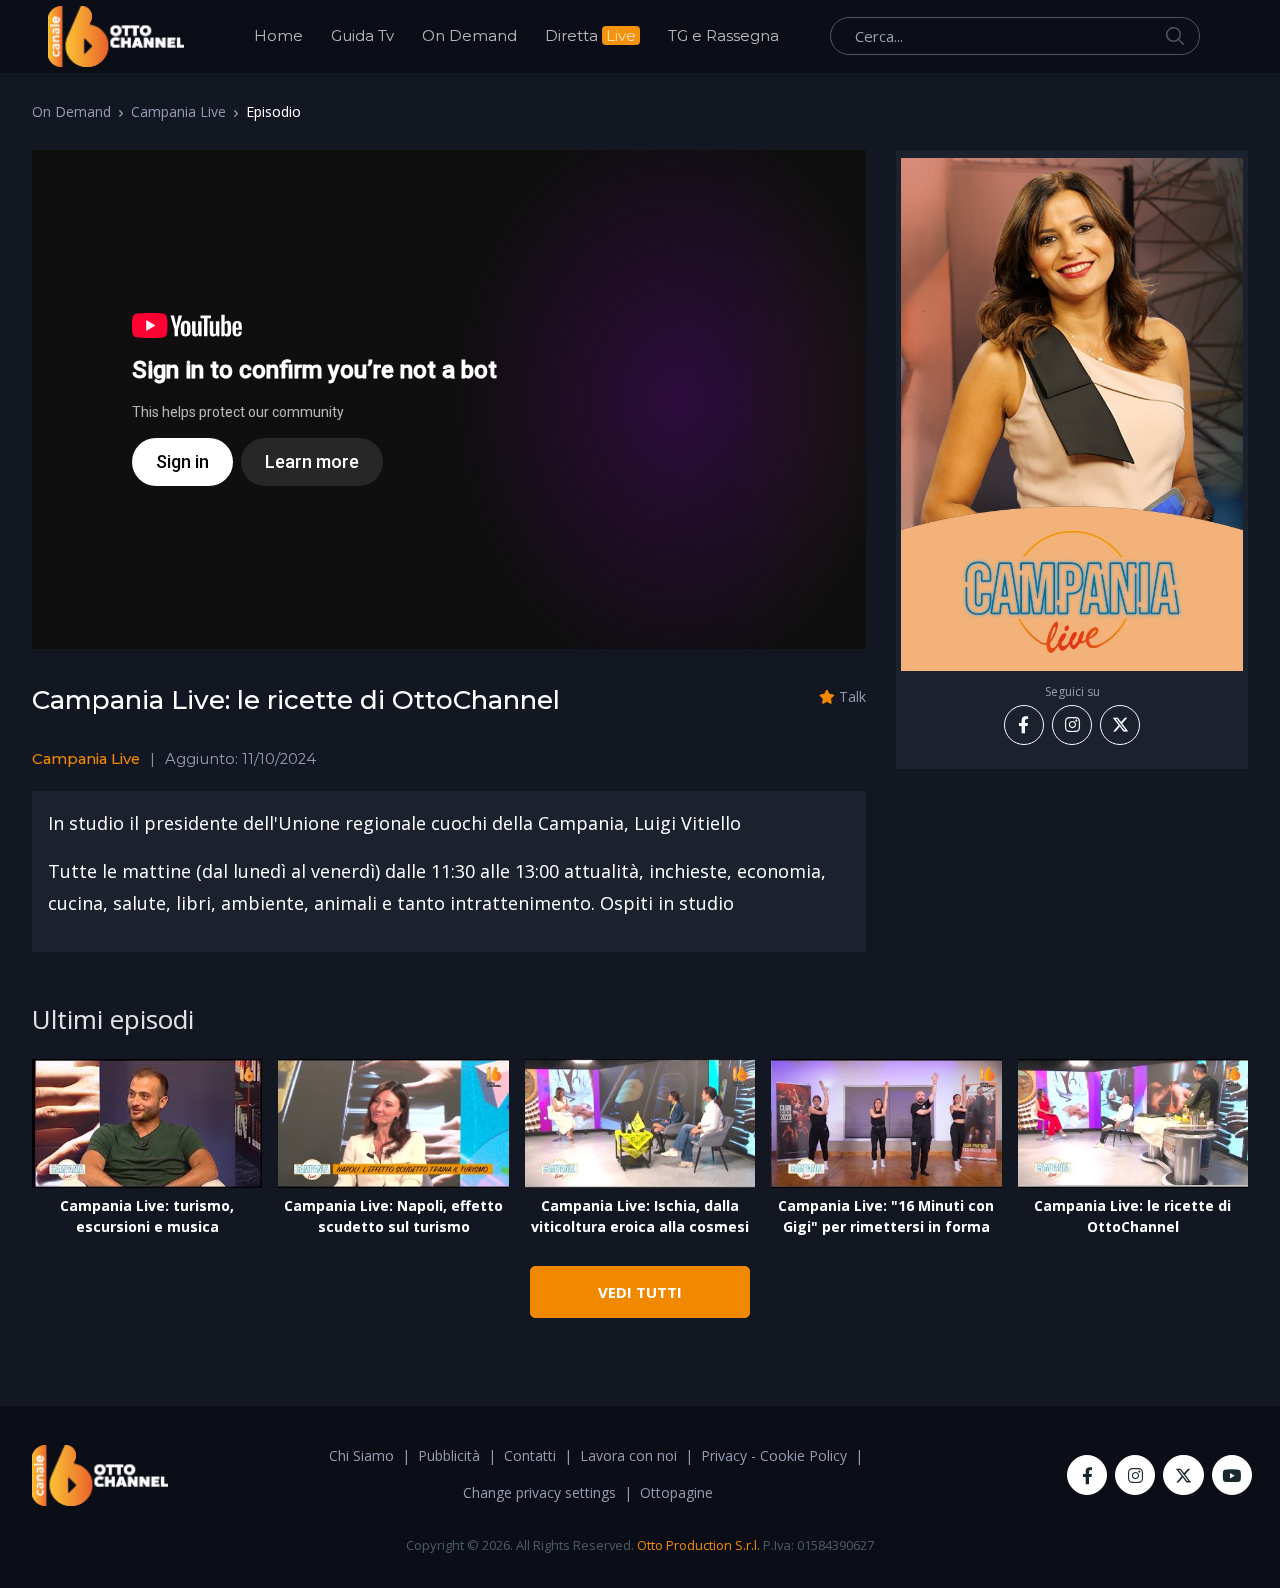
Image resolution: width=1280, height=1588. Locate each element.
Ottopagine (676, 1492)
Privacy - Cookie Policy (774, 1455)
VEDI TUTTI (640, 1292)
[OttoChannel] (116, 36)
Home (278, 35)
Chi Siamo (361, 1455)
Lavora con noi (628, 1455)
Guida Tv (362, 35)
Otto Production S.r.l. (698, 1545)
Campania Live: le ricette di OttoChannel (1132, 1216)
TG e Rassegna (723, 35)
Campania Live (178, 111)
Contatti (530, 1455)
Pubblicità (449, 1455)
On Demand (469, 35)
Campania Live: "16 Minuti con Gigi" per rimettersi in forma (886, 1216)
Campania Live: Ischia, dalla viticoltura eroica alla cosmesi (640, 1216)
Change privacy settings (539, 1492)
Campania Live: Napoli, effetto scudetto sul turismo (393, 1216)
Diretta (590, 35)
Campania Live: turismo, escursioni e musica (147, 1216)
